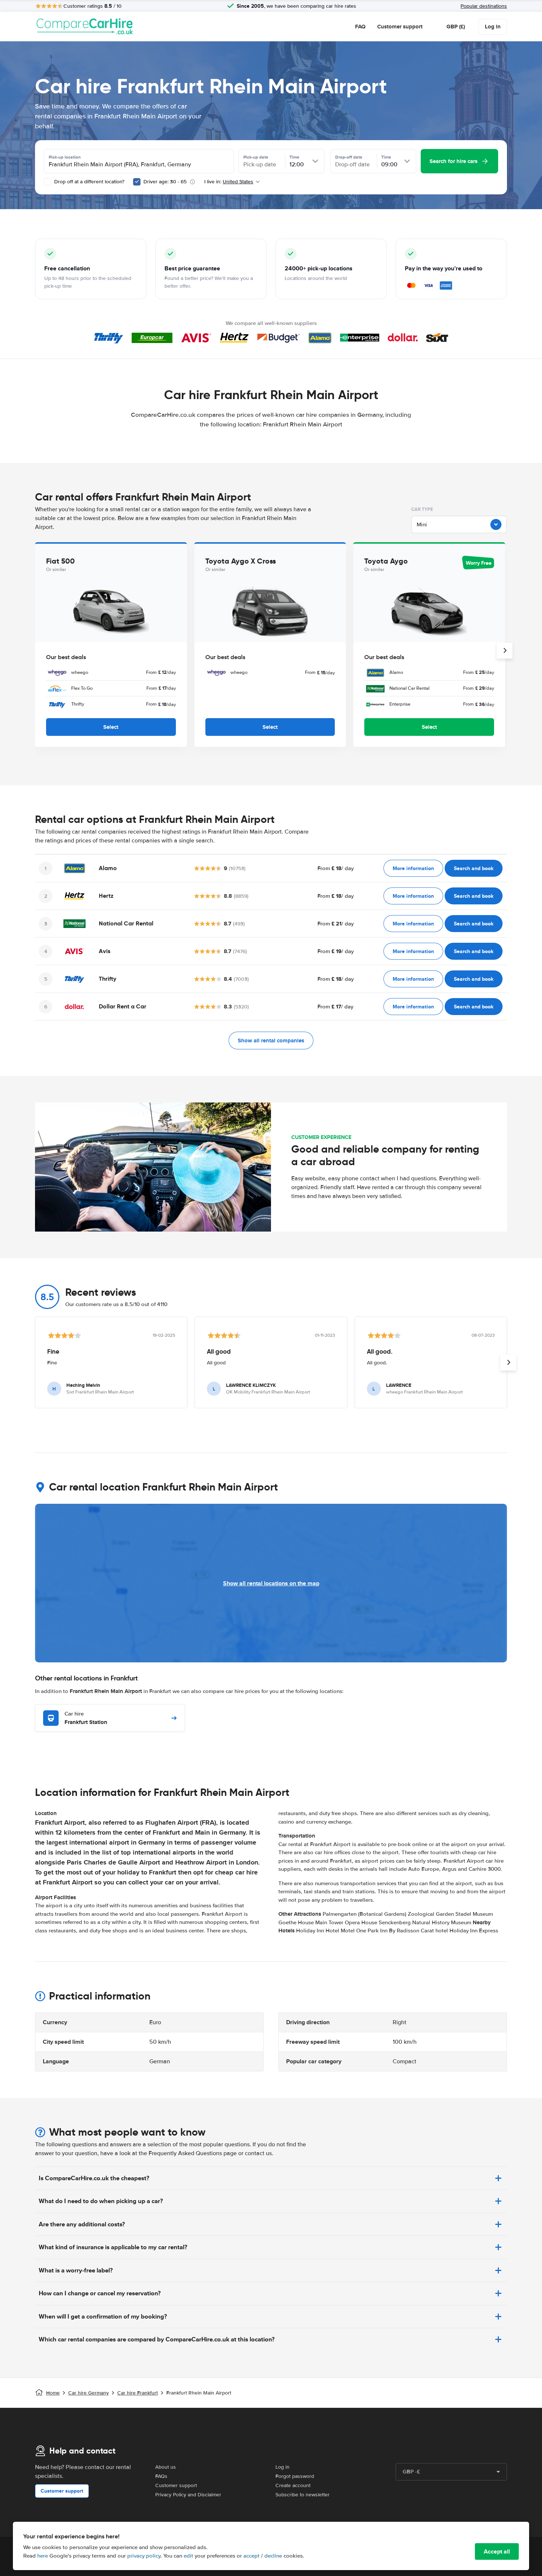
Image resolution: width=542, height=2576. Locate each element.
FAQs (161, 2476)
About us (166, 2467)
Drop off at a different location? (88, 182)
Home (53, 2393)
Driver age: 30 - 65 (165, 182)
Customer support (400, 27)
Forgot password (295, 2476)
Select (111, 727)
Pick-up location (65, 157)
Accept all (497, 2551)
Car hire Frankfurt (138, 2393)
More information (413, 868)
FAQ (360, 27)
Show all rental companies (271, 1041)
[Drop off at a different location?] (48, 182)
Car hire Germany (88, 2393)
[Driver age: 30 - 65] (137, 182)
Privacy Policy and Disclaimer (188, 2495)
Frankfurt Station (86, 1718)
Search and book (474, 868)
